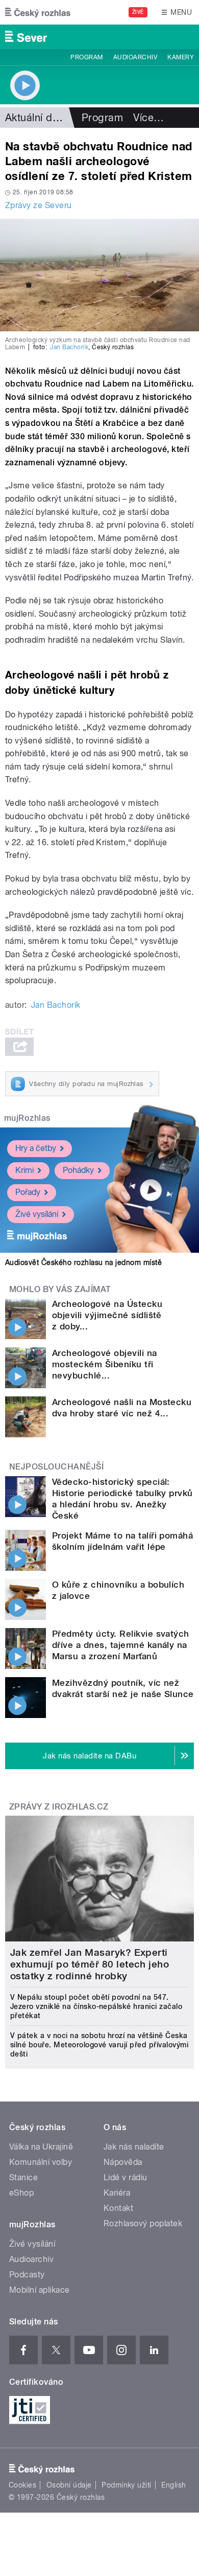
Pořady (28, 1192)
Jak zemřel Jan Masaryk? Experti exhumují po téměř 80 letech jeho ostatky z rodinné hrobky (90, 1964)
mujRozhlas (27, 1118)
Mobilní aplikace (40, 2290)
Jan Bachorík (69, 347)
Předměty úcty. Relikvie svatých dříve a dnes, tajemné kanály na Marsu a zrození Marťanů (121, 1645)
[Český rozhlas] (38, 12)
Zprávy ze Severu (39, 205)
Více (148, 118)
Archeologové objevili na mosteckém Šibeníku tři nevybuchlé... (105, 1364)
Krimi (24, 1170)
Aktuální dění (36, 118)
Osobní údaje (69, 2485)
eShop (21, 2193)
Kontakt (118, 2208)
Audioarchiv (135, 57)
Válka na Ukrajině (41, 2147)
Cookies (22, 2485)
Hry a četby (36, 1148)
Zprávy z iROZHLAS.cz (59, 1807)
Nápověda (123, 2162)
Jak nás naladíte (134, 2147)
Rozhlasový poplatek (143, 2223)
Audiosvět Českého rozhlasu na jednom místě (83, 1262)
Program (86, 57)
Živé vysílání (37, 1214)
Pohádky (78, 1170)
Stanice (23, 2177)
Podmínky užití (127, 2485)
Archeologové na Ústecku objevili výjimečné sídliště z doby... (107, 1315)
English (173, 2485)
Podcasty (27, 2275)
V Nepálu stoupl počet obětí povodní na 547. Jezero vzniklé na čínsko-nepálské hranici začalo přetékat (96, 2006)
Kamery (181, 57)
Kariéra (117, 2193)
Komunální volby (41, 2162)
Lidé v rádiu (126, 2177)
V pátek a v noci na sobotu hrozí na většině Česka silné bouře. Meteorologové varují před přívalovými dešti (99, 2045)
